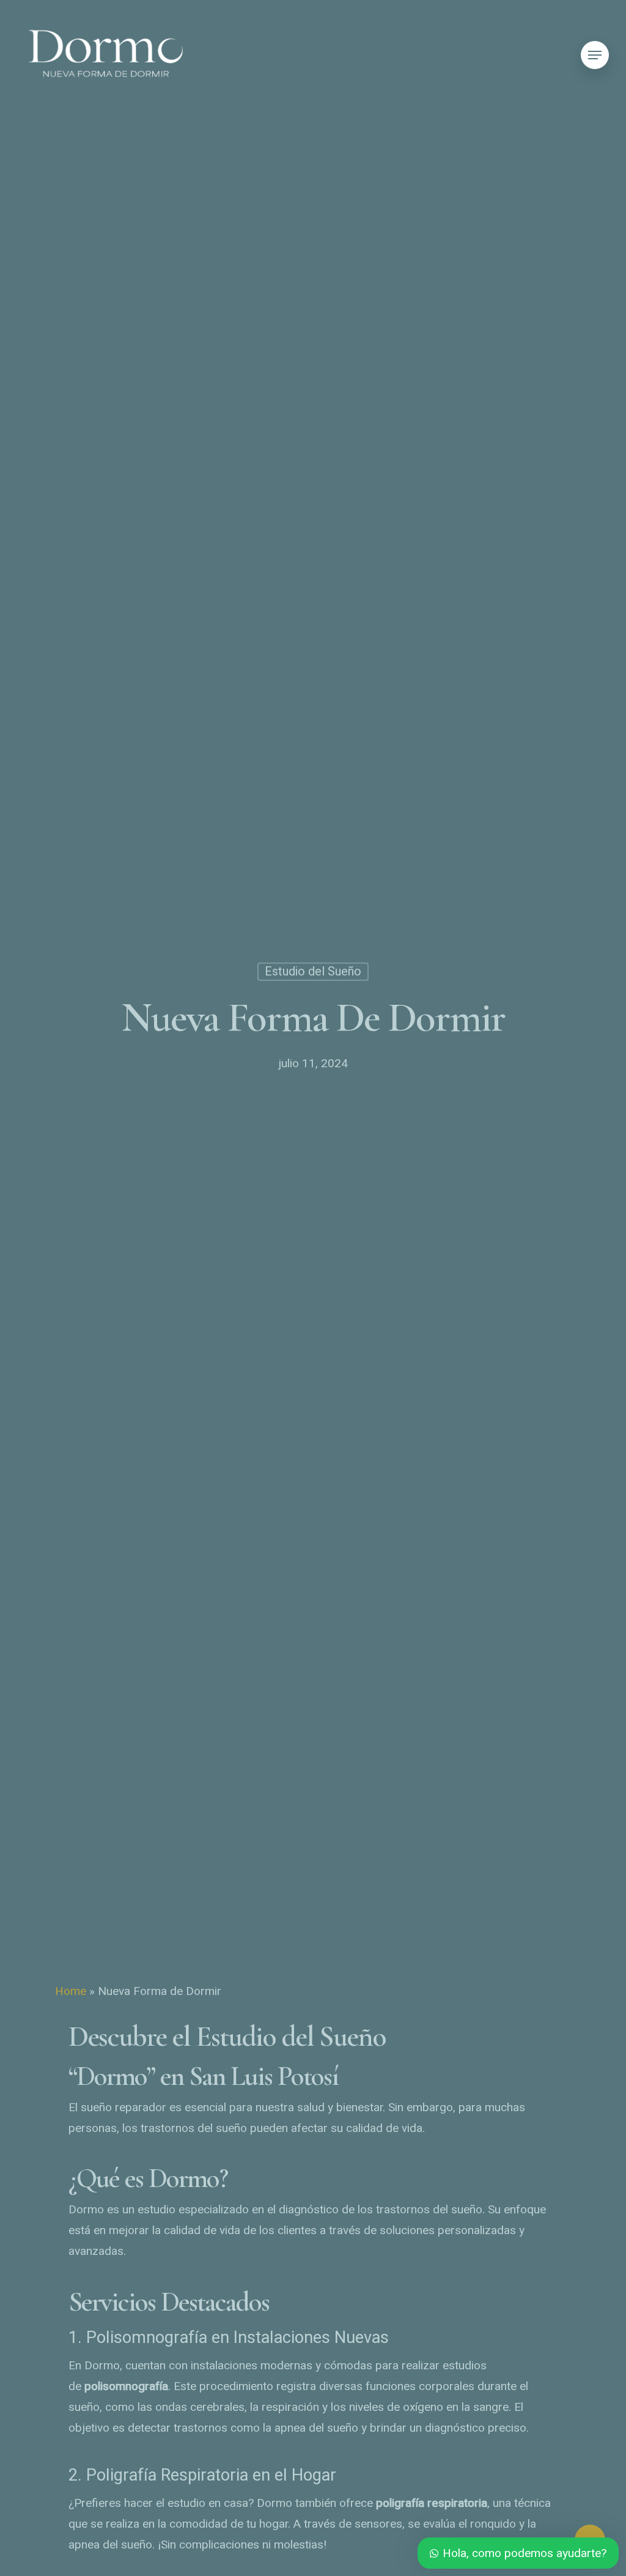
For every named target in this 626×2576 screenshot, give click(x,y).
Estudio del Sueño (313, 971)
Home (71, 1991)
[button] (595, 55)
